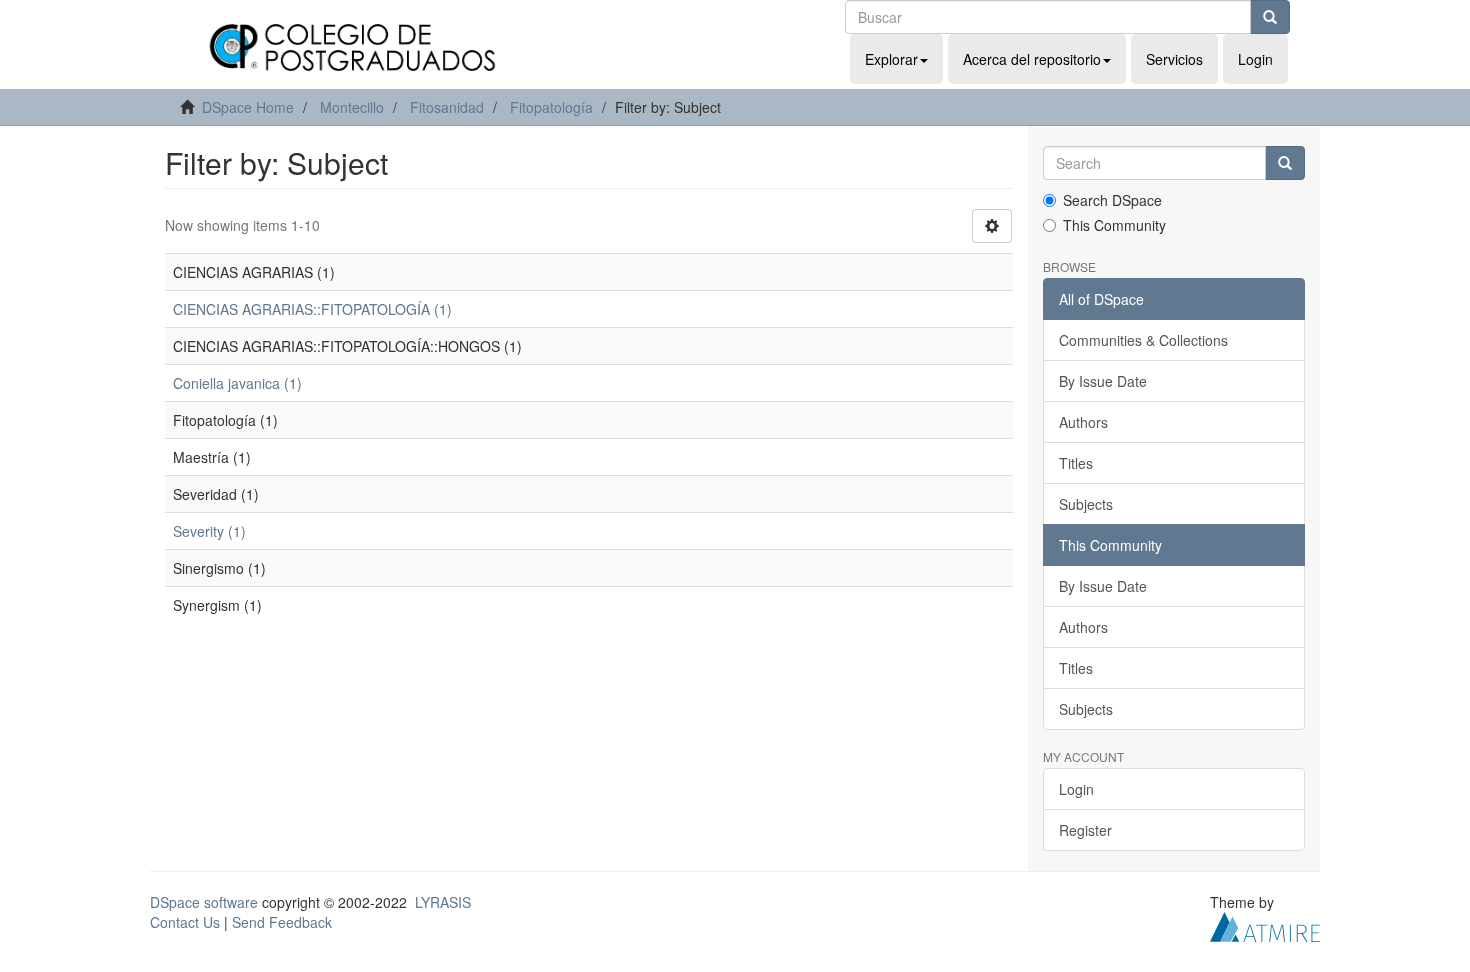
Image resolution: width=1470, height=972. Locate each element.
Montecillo (352, 107)
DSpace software (204, 902)
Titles (1076, 463)
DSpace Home (248, 107)
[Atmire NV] (1265, 925)
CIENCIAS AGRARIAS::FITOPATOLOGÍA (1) (312, 309)
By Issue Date (1103, 381)
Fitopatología (551, 107)
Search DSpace (1112, 200)
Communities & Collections (1143, 340)
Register (1085, 830)
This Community (1114, 225)
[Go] (1270, 17)
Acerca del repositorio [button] (1032, 59)
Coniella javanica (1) (237, 383)
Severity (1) (209, 531)
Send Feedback (282, 922)
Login (1076, 789)
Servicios (1174, 59)
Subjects (1086, 504)
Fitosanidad (447, 107)
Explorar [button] (891, 59)
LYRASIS (443, 902)
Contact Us (185, 922)
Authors (1083, 422)
